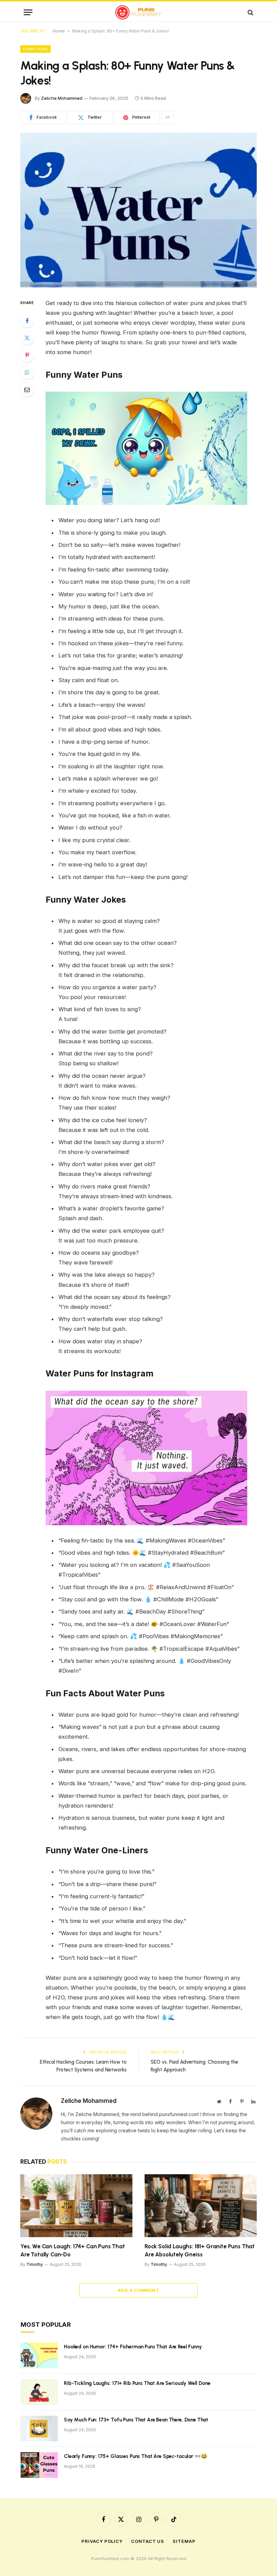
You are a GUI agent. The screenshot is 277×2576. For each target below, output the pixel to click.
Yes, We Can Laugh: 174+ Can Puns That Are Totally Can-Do (73, 2250)
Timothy (35, 2264)
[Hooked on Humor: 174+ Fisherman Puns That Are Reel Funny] (39, 2355)
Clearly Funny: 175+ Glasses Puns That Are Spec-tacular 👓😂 (135, 2456)
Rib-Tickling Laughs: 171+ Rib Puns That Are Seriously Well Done (137, 2383)
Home (59, 31)
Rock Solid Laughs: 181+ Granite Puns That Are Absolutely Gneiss (200, 2250)
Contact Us (148, 2541)
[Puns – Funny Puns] (139, 12)
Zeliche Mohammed (62, 98)
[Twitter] (27, 338)
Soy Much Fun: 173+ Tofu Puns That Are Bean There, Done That (136, 2420)
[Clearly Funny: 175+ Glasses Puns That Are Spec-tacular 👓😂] (39, 2465)
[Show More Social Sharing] (168, 117)
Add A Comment (138, 2290)
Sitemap (184, 2541)
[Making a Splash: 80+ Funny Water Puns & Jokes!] (138, 210)
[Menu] (28, 12)
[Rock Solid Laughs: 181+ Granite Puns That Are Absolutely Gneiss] (201, 2206)
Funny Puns (35, 49)
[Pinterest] (27, 355)
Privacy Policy (102, 2541)
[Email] (27, 390)
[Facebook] (27, 321)
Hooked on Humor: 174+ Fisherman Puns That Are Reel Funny (133, 2347)
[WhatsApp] (27, 372)
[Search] (250, 12)
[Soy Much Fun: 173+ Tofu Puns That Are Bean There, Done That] (39, 2429)
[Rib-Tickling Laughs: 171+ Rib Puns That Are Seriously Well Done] (39, 2392)
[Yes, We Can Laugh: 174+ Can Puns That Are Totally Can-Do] (76, 2206)
